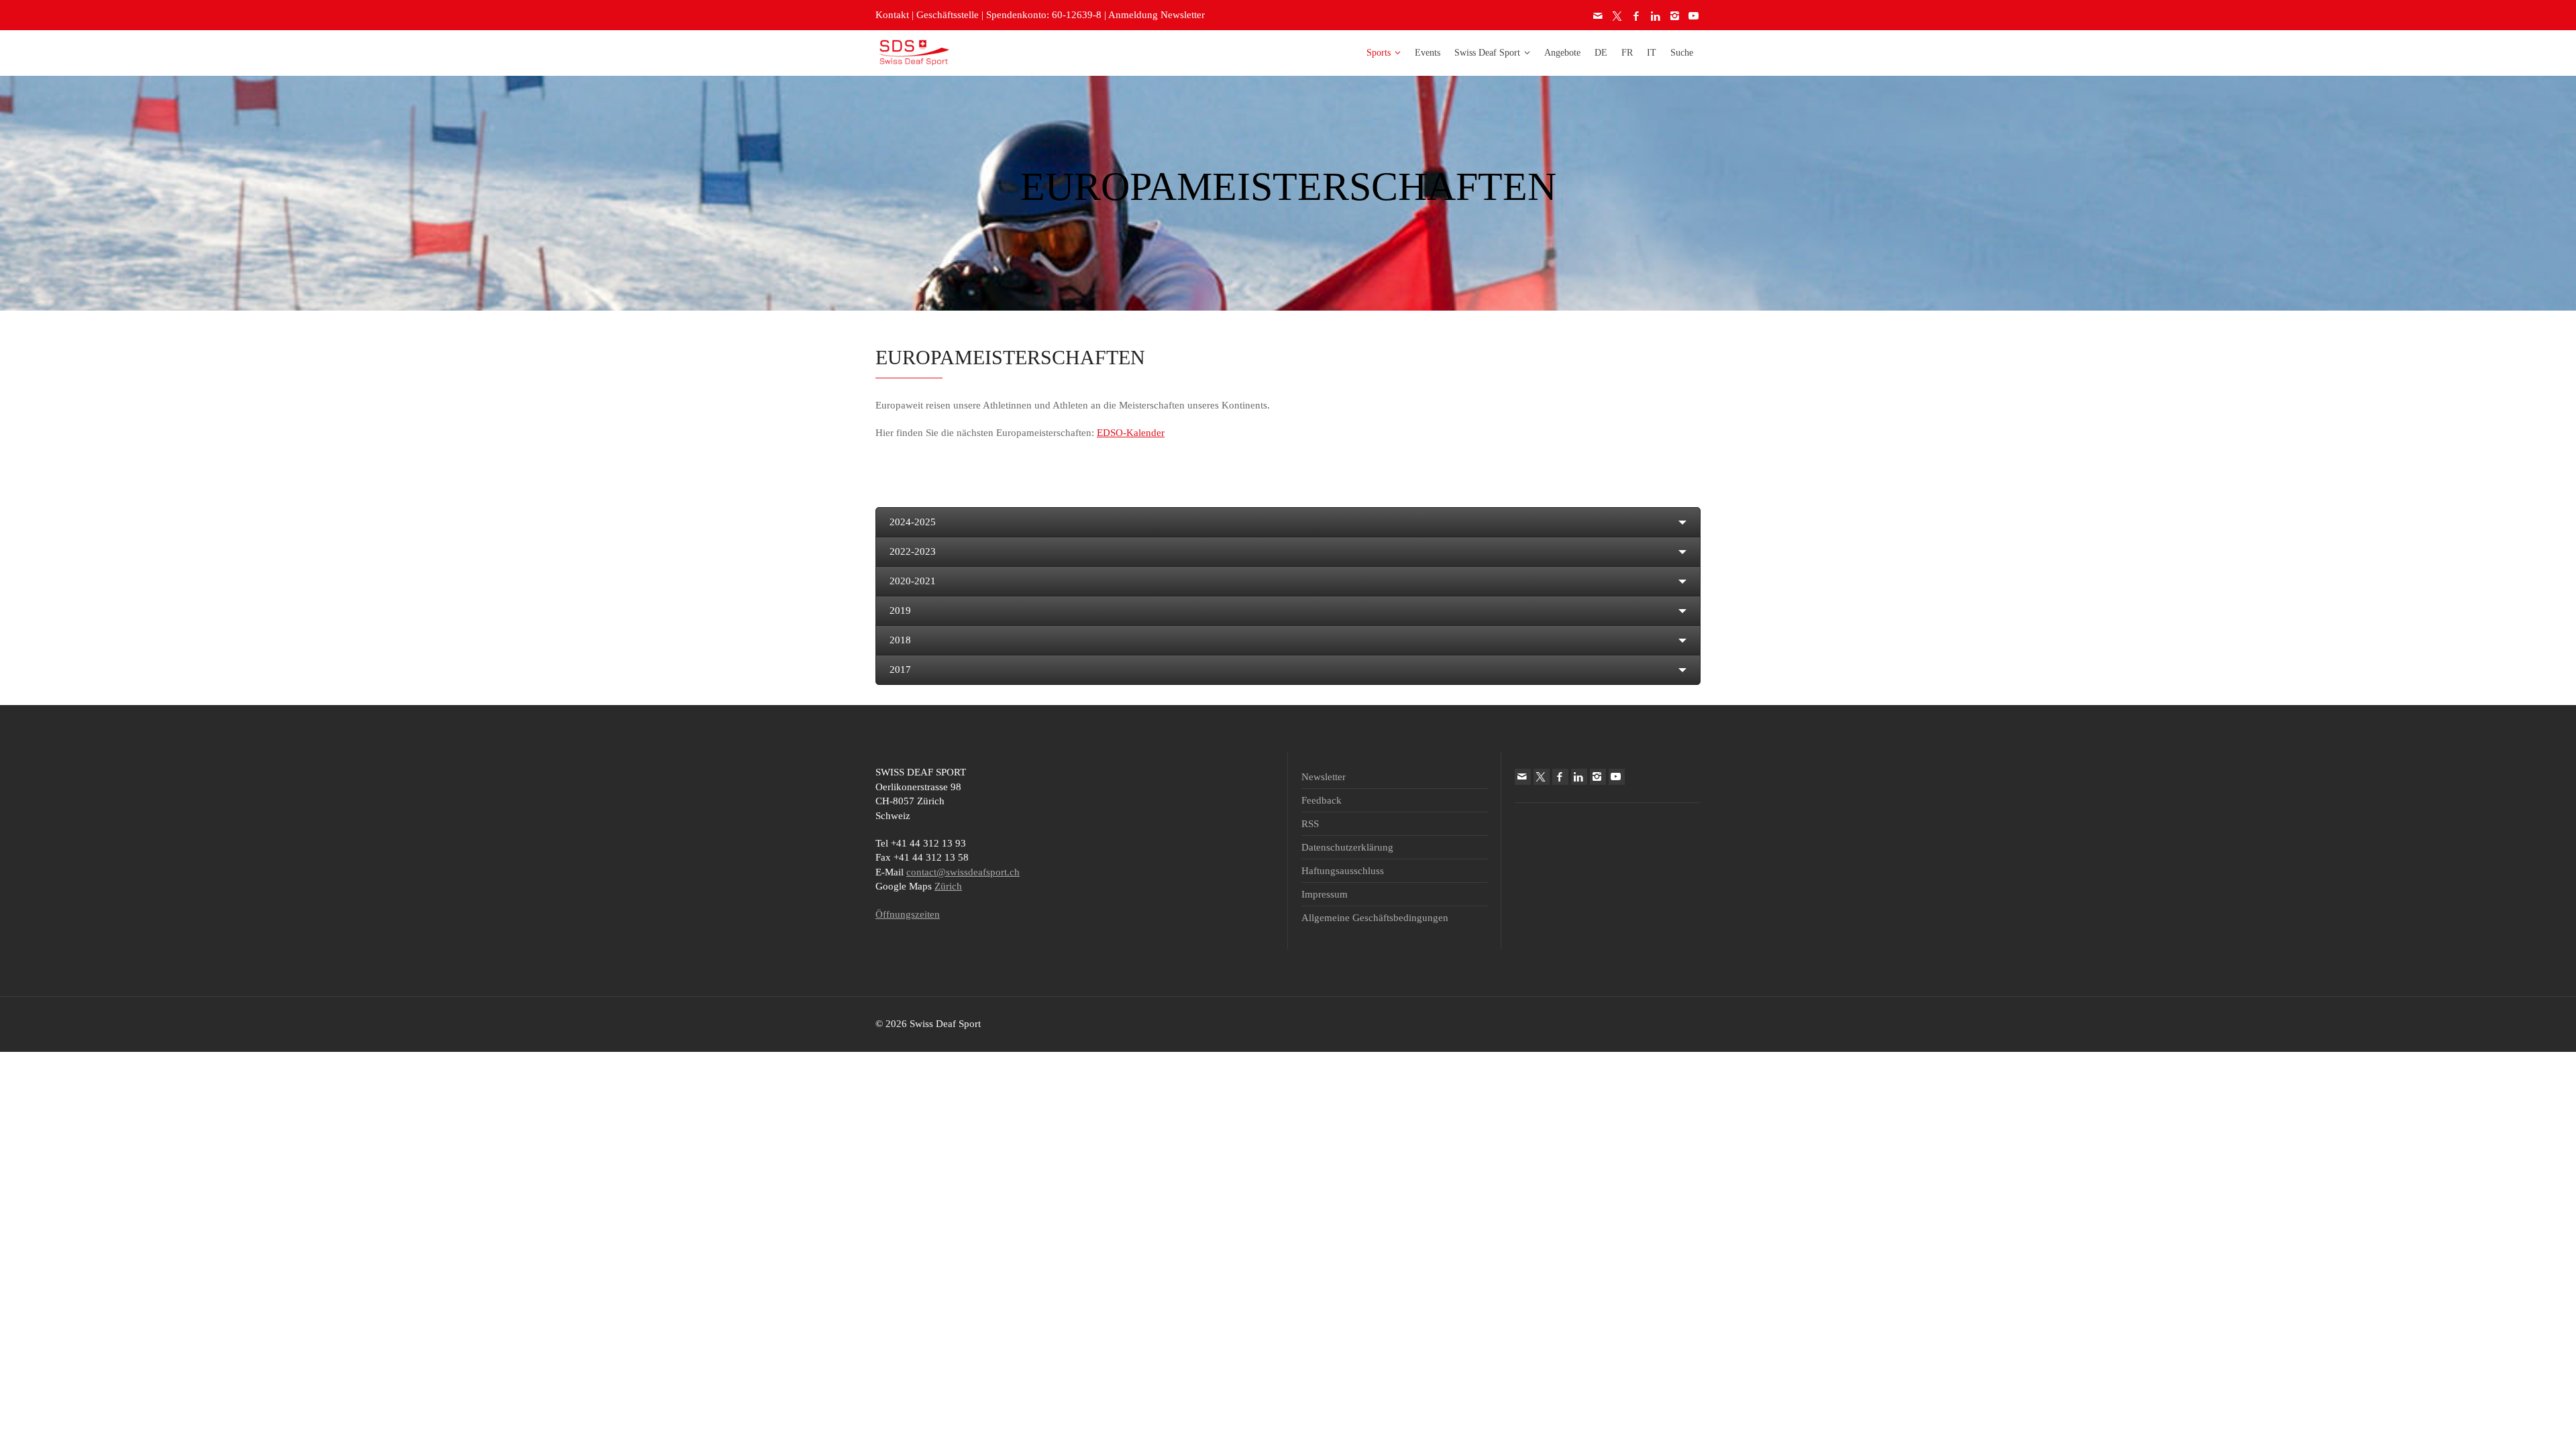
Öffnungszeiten (908, 914)
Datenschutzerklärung (1347, 847)
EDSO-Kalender (1131, 433)
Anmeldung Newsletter (1157, 15)
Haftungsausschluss (1343, 871)
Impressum (1325, 894)
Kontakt (892, 15)
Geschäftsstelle (948, 15)
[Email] (1599, 16)
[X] (1618, 16)
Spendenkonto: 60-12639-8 (1044, 15)
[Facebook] (1637, 16)
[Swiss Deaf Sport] (914, 52)
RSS (1310, 824)
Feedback (1322, 800)
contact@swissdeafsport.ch (963, 872)
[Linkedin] (1656, 16)
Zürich (948, 886)
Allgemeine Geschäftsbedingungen (1375, 918)
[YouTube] (1695, 16)
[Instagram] (1675, 16)
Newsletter (1324, 777)
